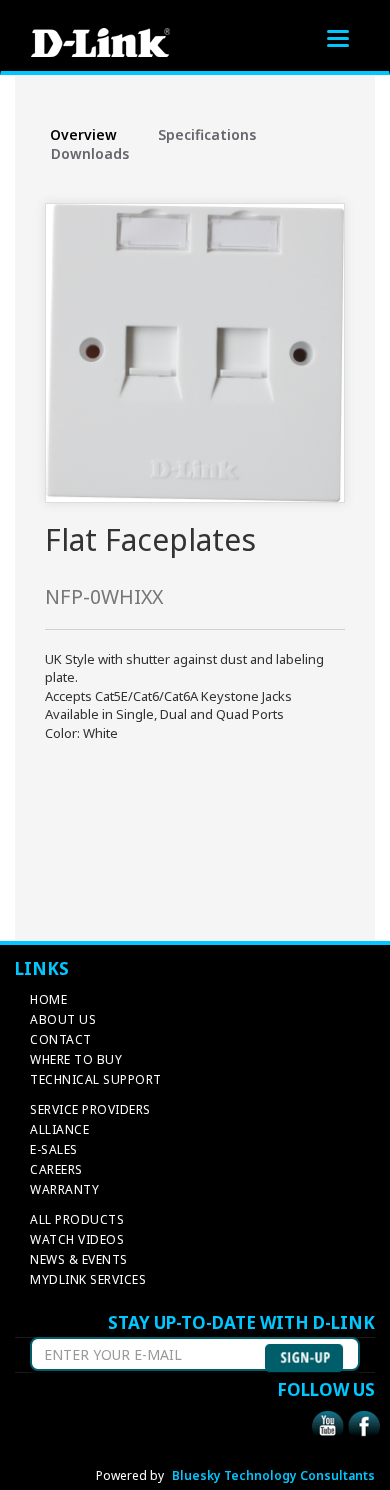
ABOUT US (63, 1019)
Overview (83, 134)
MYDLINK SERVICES (88, 1279)
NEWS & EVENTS (79, 1259)
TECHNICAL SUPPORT (96, 1079)
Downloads (90, 153)
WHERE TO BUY (76, 1059)
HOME (48, 999)
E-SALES (54, 1149)
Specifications (207, 134)
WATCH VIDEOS (77, 1239)
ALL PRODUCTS (77, 1219)
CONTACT (61, 1039)
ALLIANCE (59, 1129)
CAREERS (56, 1169)
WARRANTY (64, 1189)
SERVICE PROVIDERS (90, 1109)
